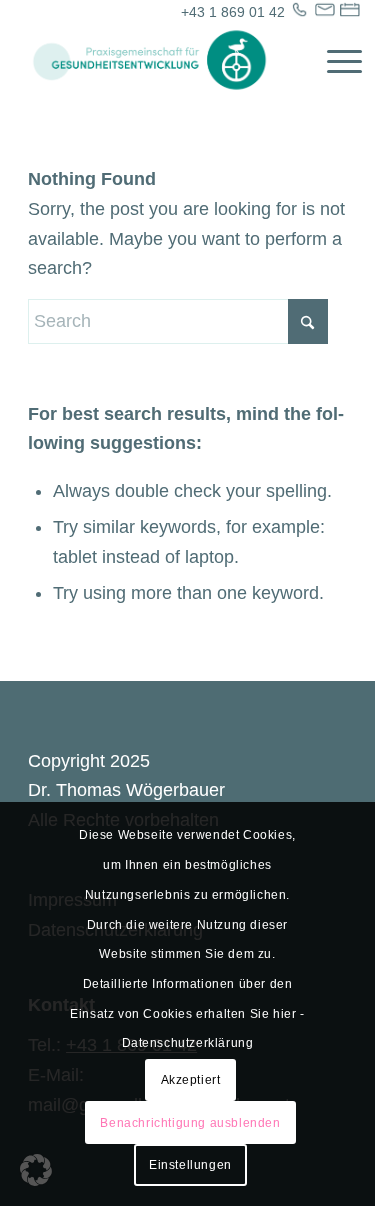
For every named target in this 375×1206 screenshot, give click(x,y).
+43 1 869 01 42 (233, 12)
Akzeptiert (191, 1080)
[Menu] (334, 60)
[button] (36, 1170)
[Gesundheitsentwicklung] (155, 60)
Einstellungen (190, 1165)
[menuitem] (334, 60)
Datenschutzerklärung (188, 1043)
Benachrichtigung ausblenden (190, 1123)
